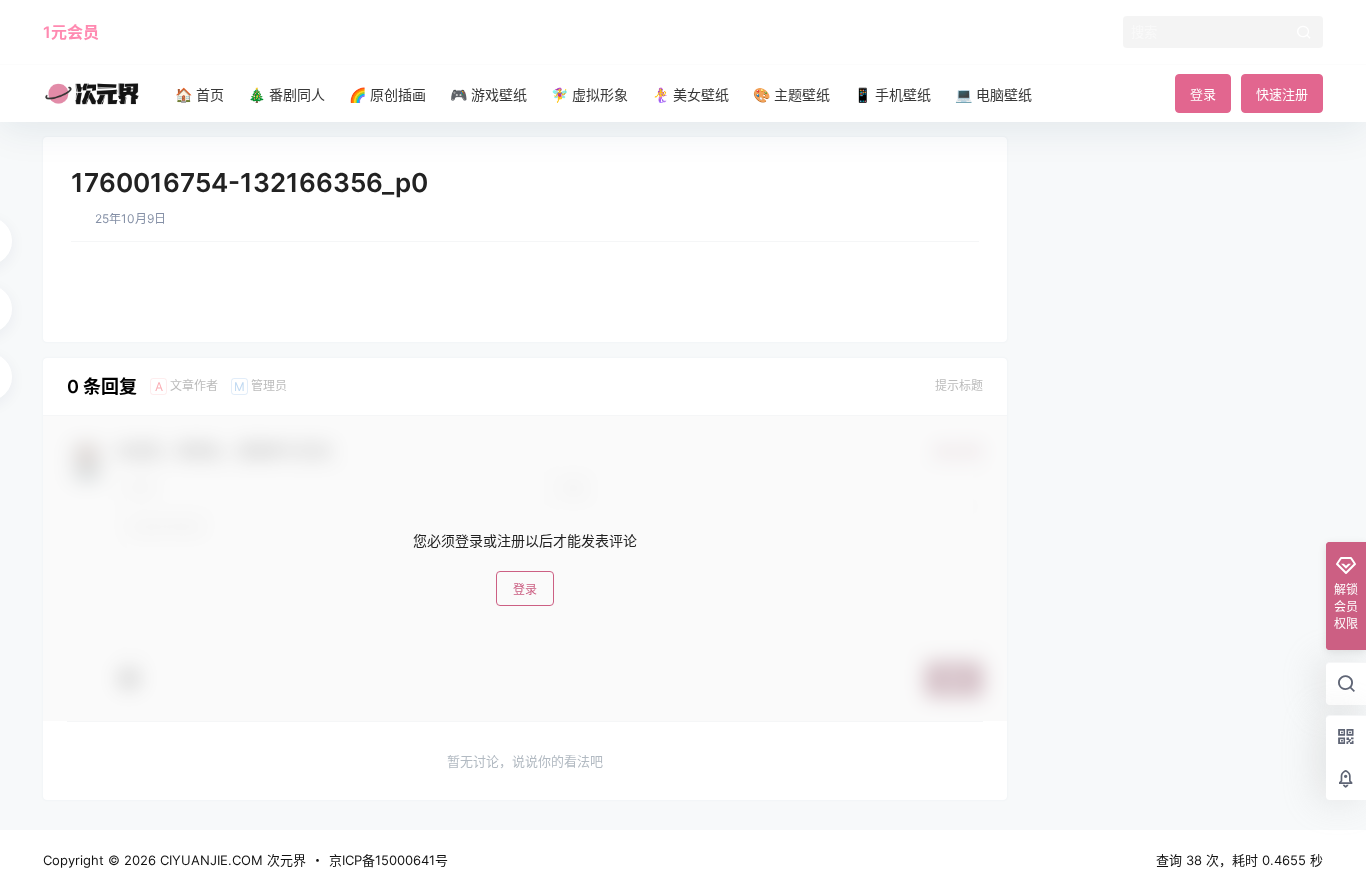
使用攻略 (151, 32)
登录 (1203, 94)
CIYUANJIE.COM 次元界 (231, 860)
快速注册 (1282, 94)
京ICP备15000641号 (388, 860)
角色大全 (229, 32)
